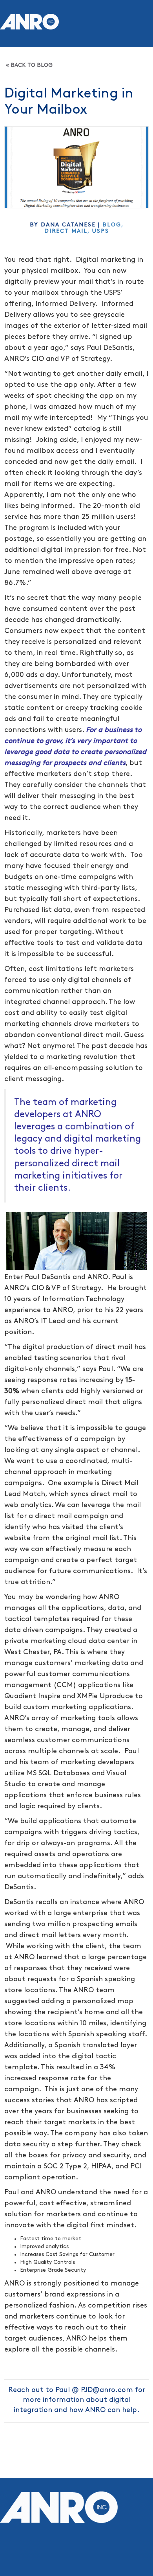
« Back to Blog (29, 65)
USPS (101, 231)
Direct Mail (66, 231)
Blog (112, 225)
